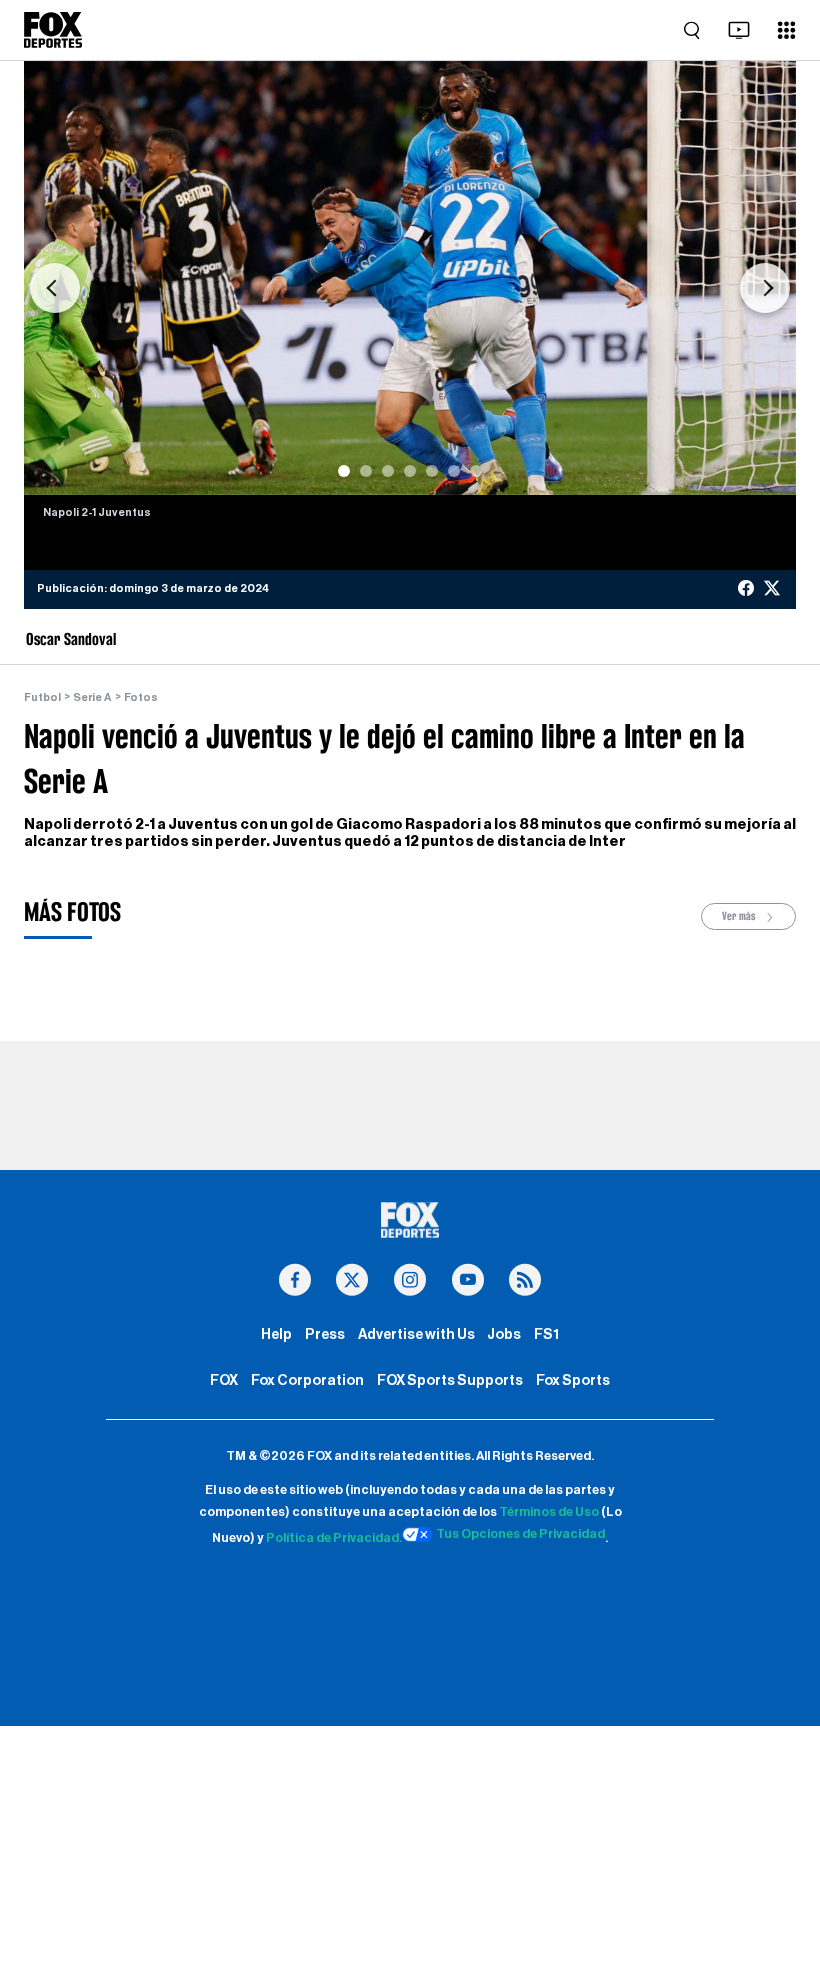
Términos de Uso (549, 1512)
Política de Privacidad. (334, 1538)
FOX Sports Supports (450, 1380)
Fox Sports (573, 1380)
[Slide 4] (410, 471)
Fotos (141, 697)
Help (276, 1334)
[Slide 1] (344, 471)
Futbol (42, 697)
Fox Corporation (307, 1380)
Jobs (504, 1334)
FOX (224, 1380)
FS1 (546, 1334)
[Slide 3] (388, 471)
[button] (55, 288)
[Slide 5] (432, 471)
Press (325, 1334)
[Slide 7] (476, 471)
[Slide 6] (454, 471)
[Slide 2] (366, 471)
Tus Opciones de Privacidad (520, 1534)
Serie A (92, 697)
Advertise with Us (416, 1334)
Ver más (739, 916)
